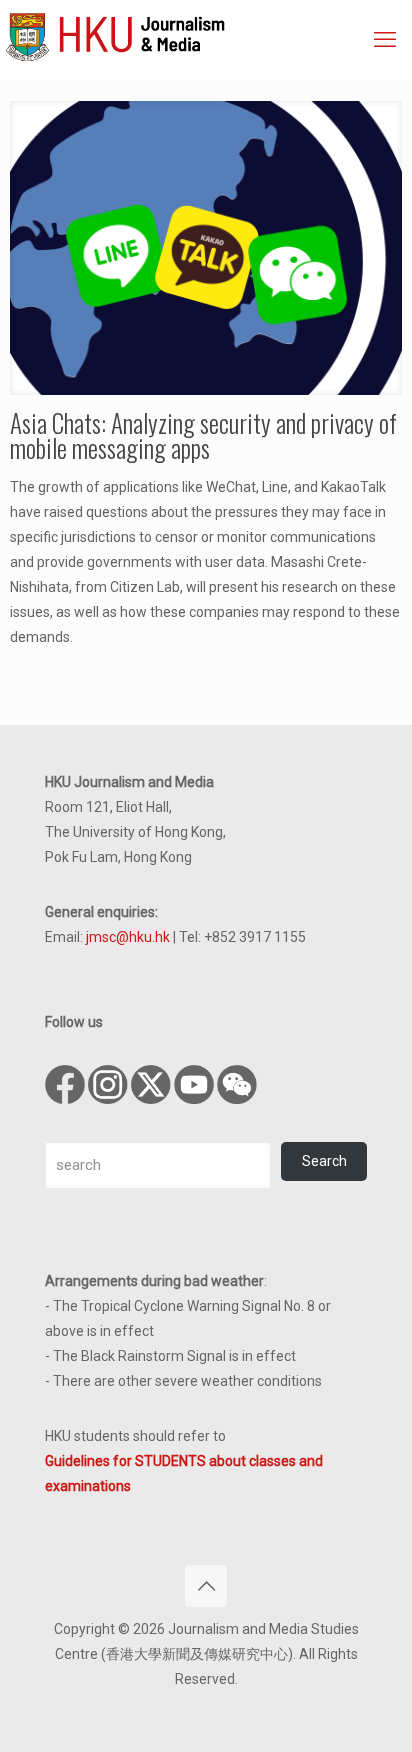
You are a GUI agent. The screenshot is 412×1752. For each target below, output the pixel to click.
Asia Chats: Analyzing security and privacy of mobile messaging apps (203, 435)
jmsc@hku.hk (128, 937)
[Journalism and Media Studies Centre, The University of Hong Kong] (208, 35)
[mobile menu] (385, 40)
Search (324, 1161)
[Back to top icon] (206, 1586)
